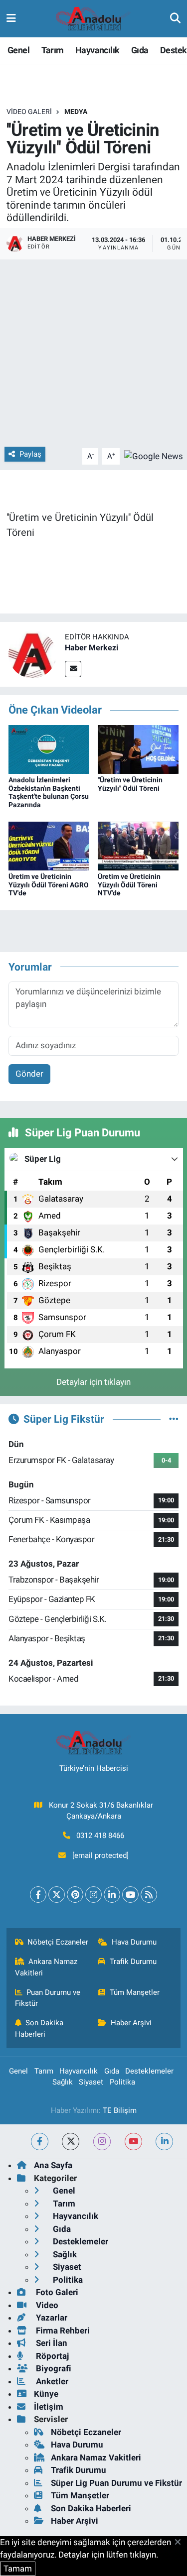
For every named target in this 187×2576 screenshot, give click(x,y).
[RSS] (149, 1895)
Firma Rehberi (62, 2331)
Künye (46, 2394)
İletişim (49, 2407)
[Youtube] (130, 1895)
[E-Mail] (73, 669)
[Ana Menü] (11, 18)
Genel (18, 50)
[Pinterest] (75, 1895)
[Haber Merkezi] (32, 653)
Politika (122, 2082)
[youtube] (133, 2142)
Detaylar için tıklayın (93, 1382)
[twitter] (71, 2142)
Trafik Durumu (133, 1962)
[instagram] (102, 2142)
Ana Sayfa (53, 2165)
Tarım (53, 50)
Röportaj (51, 2356)
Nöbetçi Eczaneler (58, 1942)
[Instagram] (93, 1895)
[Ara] (175, 18)
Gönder (29, 1074)
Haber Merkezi (92, 648)
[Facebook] (38, 1895)
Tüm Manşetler (135, 1992)
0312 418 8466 (100, 1836)
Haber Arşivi (131, 2023)
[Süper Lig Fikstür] (174, 1419)
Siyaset (91, 2082)
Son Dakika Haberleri (39, 2028)
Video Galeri (29, 112)
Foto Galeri (56, 2292)
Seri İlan (51, 2343)
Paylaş (30, 454)
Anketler (51, 2381)
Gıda (140, 50)
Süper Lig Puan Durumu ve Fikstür (116, 2483)
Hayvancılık (97, 50)
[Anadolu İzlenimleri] (93, 19)
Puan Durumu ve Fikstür (48, 1998)
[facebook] (40, 2142)
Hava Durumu (134, 1942)
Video (46, 2305)
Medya (76, 112)
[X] (57, 1895)
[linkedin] (164, 2142)
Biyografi (53, 2368)
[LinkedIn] (112, 1895)
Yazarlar (51, 2318)
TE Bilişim (120, 2110)
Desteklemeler (149, 2071)
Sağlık (63, 2082)
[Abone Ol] (154, 456)
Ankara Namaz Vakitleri (46, 1967)
